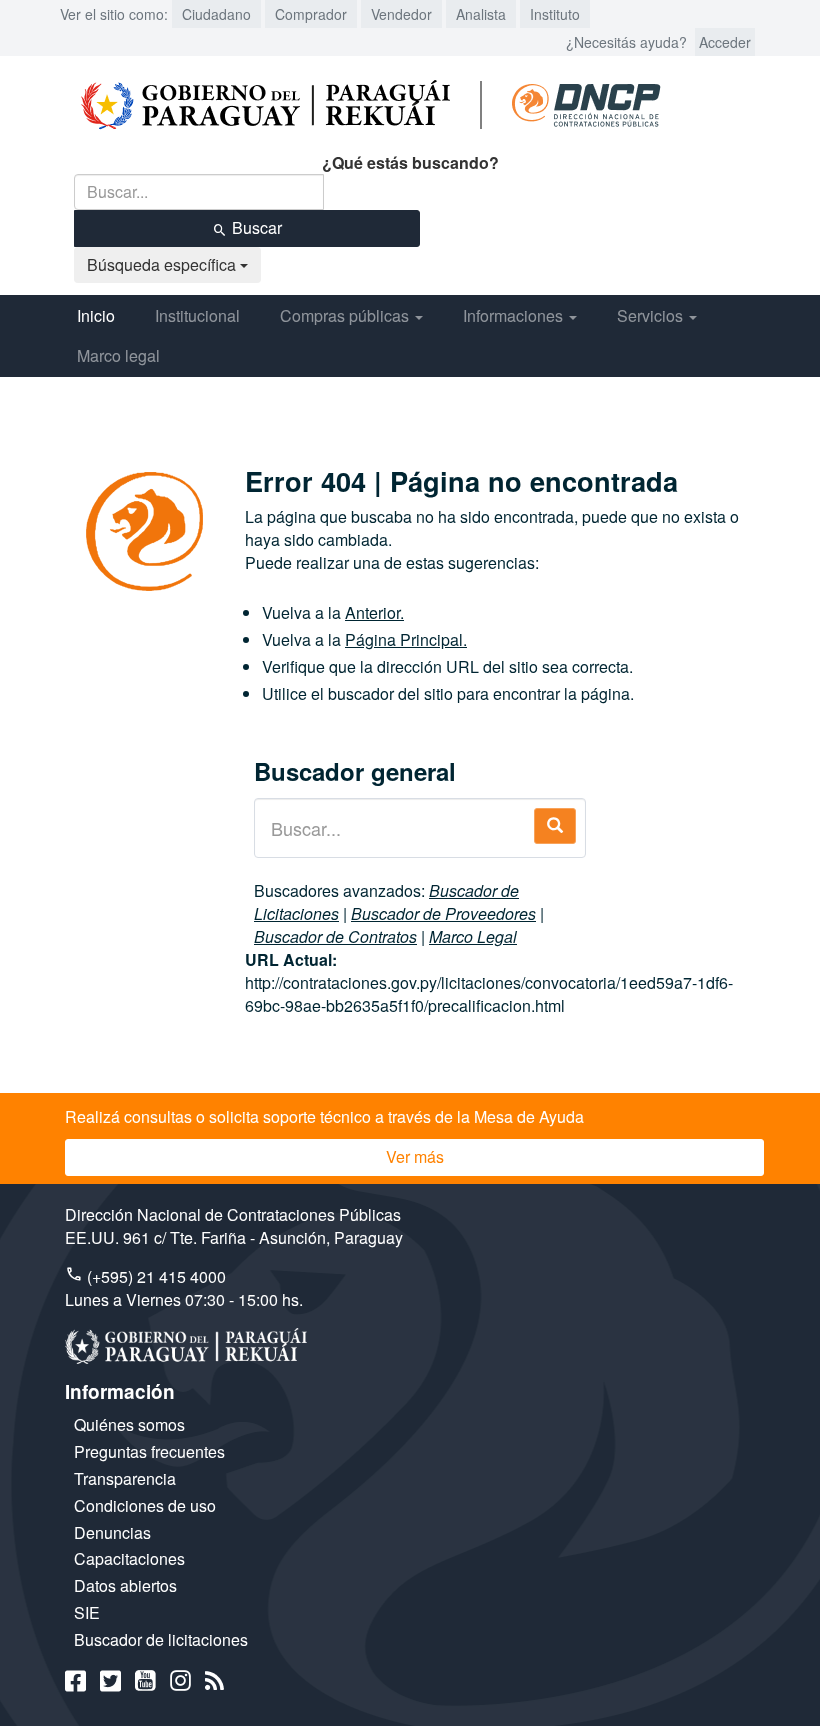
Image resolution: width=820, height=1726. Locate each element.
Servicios (652, 315)
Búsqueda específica (163, 264)
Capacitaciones (129, 1558)
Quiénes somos (129, 1424)
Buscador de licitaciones (161, 1639)
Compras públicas (346, 315)
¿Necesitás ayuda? (626, 42)
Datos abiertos (125, 1585)
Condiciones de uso (145, 1505)
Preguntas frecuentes (149, 1451)
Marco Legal (473, 936)
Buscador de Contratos (335, 936)
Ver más (415, 1156)
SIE (87, 1612)
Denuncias (112, 1532)
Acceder (725, 42)
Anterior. (374, 612)
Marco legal (118, 355)
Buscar (255, 227)
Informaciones (515, 315)
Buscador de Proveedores (443, 913)
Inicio (96, 315)
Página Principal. (406, 639)
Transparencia (125, 1478)
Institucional (197, 315)
